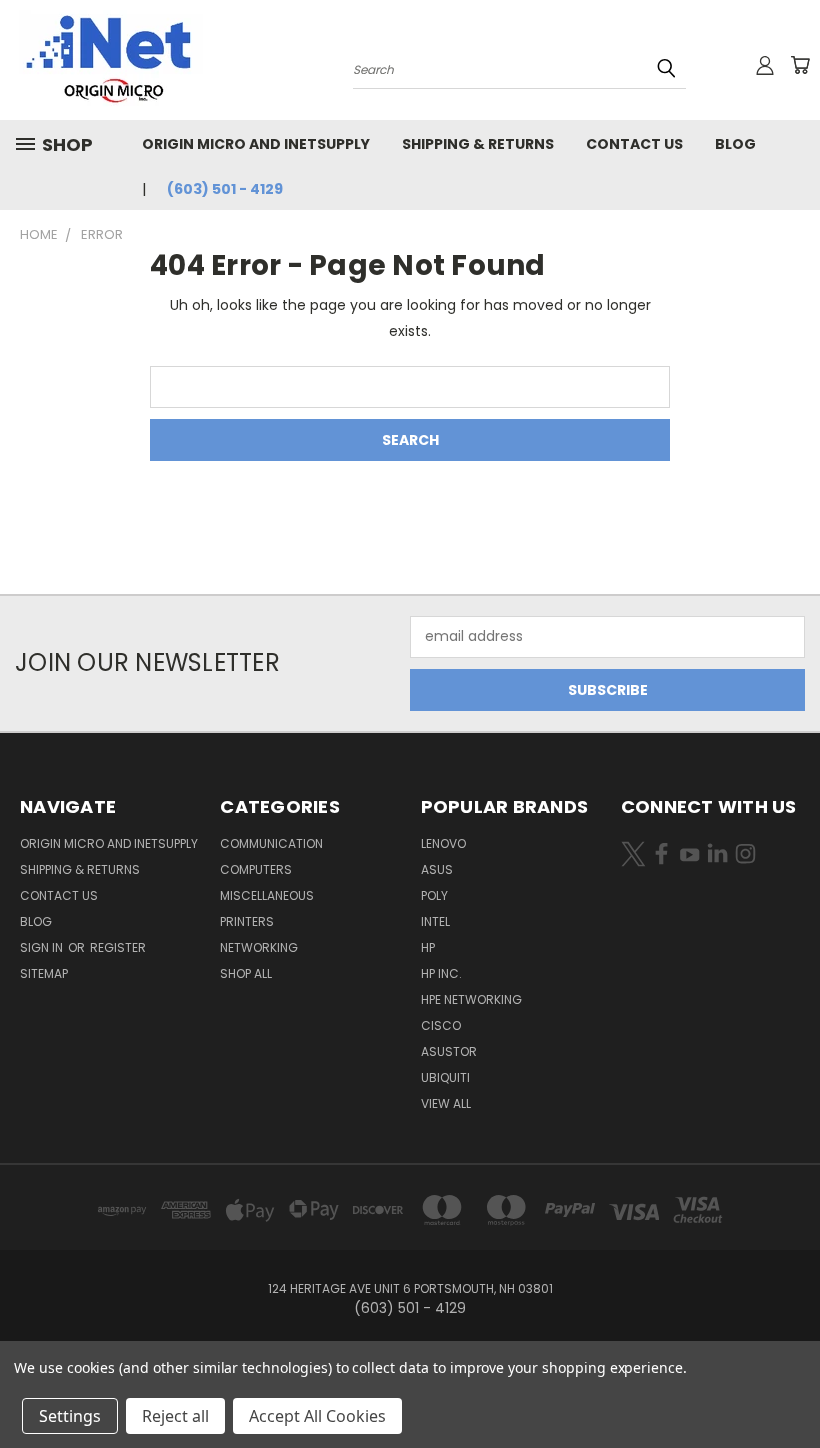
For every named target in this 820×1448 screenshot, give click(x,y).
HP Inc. (441, 973)
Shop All (246, 973)
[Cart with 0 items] (800, 65)
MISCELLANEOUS (267, 895)
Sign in (43, 947)
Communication (271, 843)
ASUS (437, 869)
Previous (789, 1385)
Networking (259, 947)
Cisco (441, 1025)
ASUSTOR (449, 1051)
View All (446, 1103)
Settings (70, 1416)
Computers (256, 869)
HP (428, 947)
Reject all (175, 1416)
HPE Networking (471, 999)
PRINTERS (247, 921)
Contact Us (634, 144)
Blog (735, 144)
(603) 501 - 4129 (225, 189)
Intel (435, 921)
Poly (434, 895)
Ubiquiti (445, 1077)
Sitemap (44, 973)
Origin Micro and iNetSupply (256, 144)
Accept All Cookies (317, 1416)
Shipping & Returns (478, 144)
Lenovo (443, 843)
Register (118, 947)
